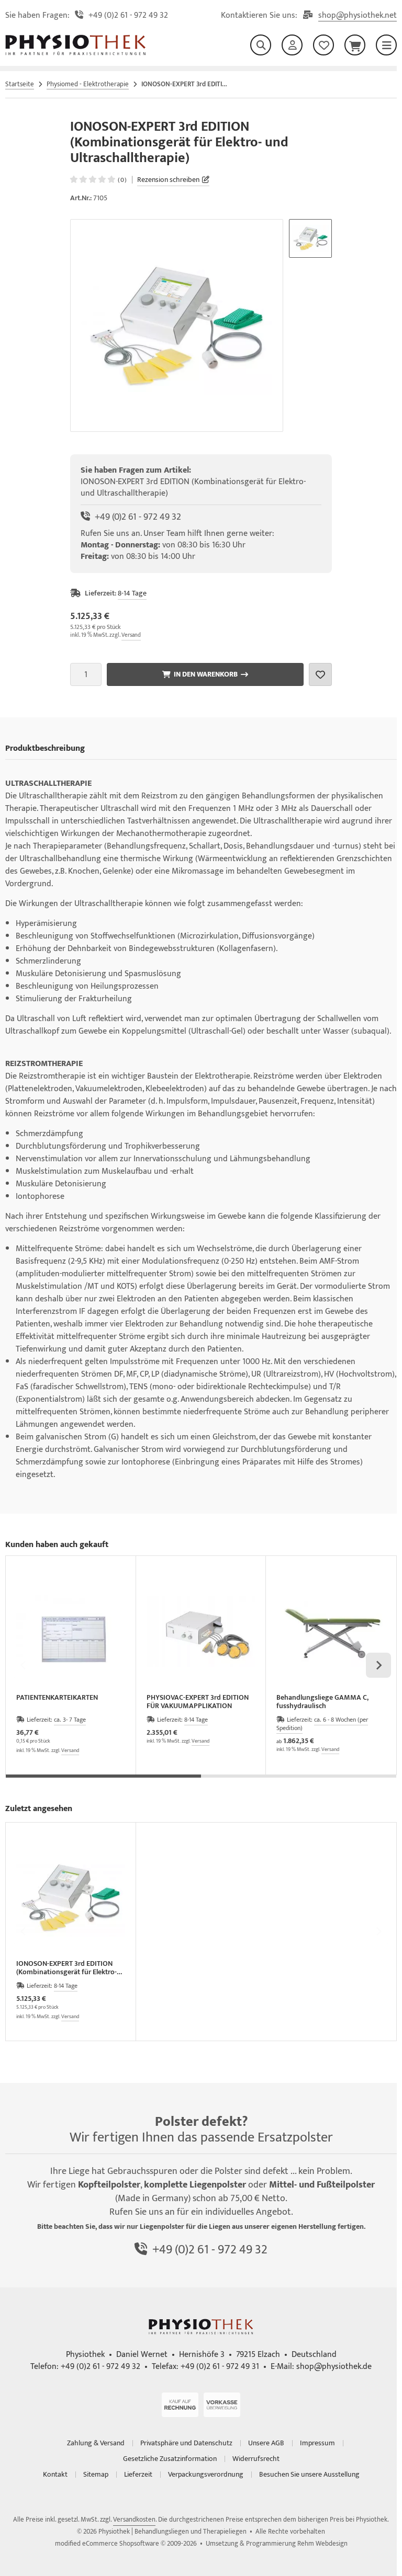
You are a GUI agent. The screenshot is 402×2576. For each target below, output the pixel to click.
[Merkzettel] (323, 45)
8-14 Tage (132, 593)
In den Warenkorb (205, 674)
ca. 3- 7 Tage (70, 1720)
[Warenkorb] (355, 45)
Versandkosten (134, 2520)
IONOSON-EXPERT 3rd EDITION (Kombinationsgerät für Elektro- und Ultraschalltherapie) (66, 1968)
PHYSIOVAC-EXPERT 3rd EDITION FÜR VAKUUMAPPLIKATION (198, 1702)
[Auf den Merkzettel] (320, 674)
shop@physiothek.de (334, 2367)
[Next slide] (378, 1665)
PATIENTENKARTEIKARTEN (57, 1698)
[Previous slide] (24, 1665)
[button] (310, 238)
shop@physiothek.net (358, 16)
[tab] (103, 1782)
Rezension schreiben (168, 180)
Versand (131, 635)
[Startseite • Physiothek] (76, 53)
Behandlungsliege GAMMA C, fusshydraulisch (322, 1702)
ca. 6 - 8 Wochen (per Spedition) (322, 1724)
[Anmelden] (292, 45)
